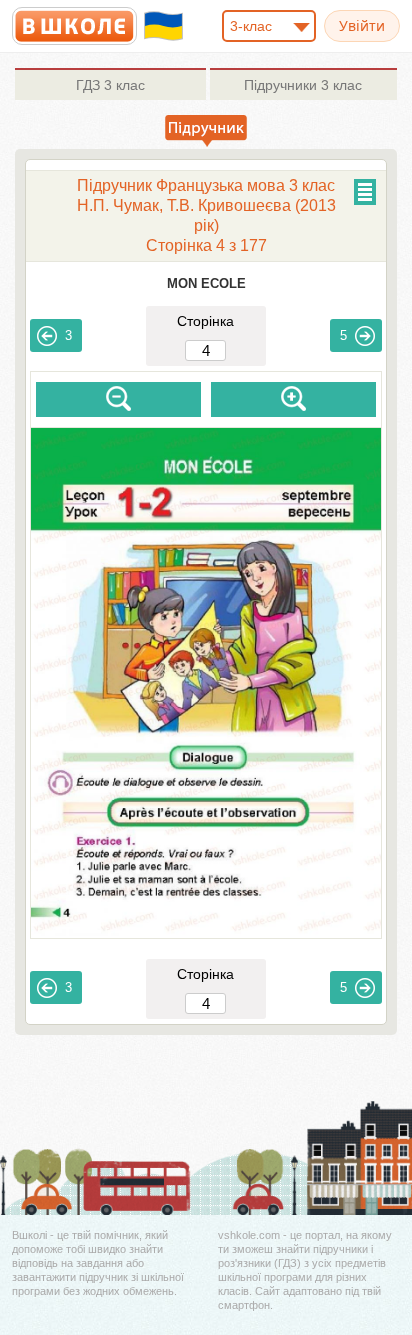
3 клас (110, 85)
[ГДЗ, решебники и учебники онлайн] (74, 26)
